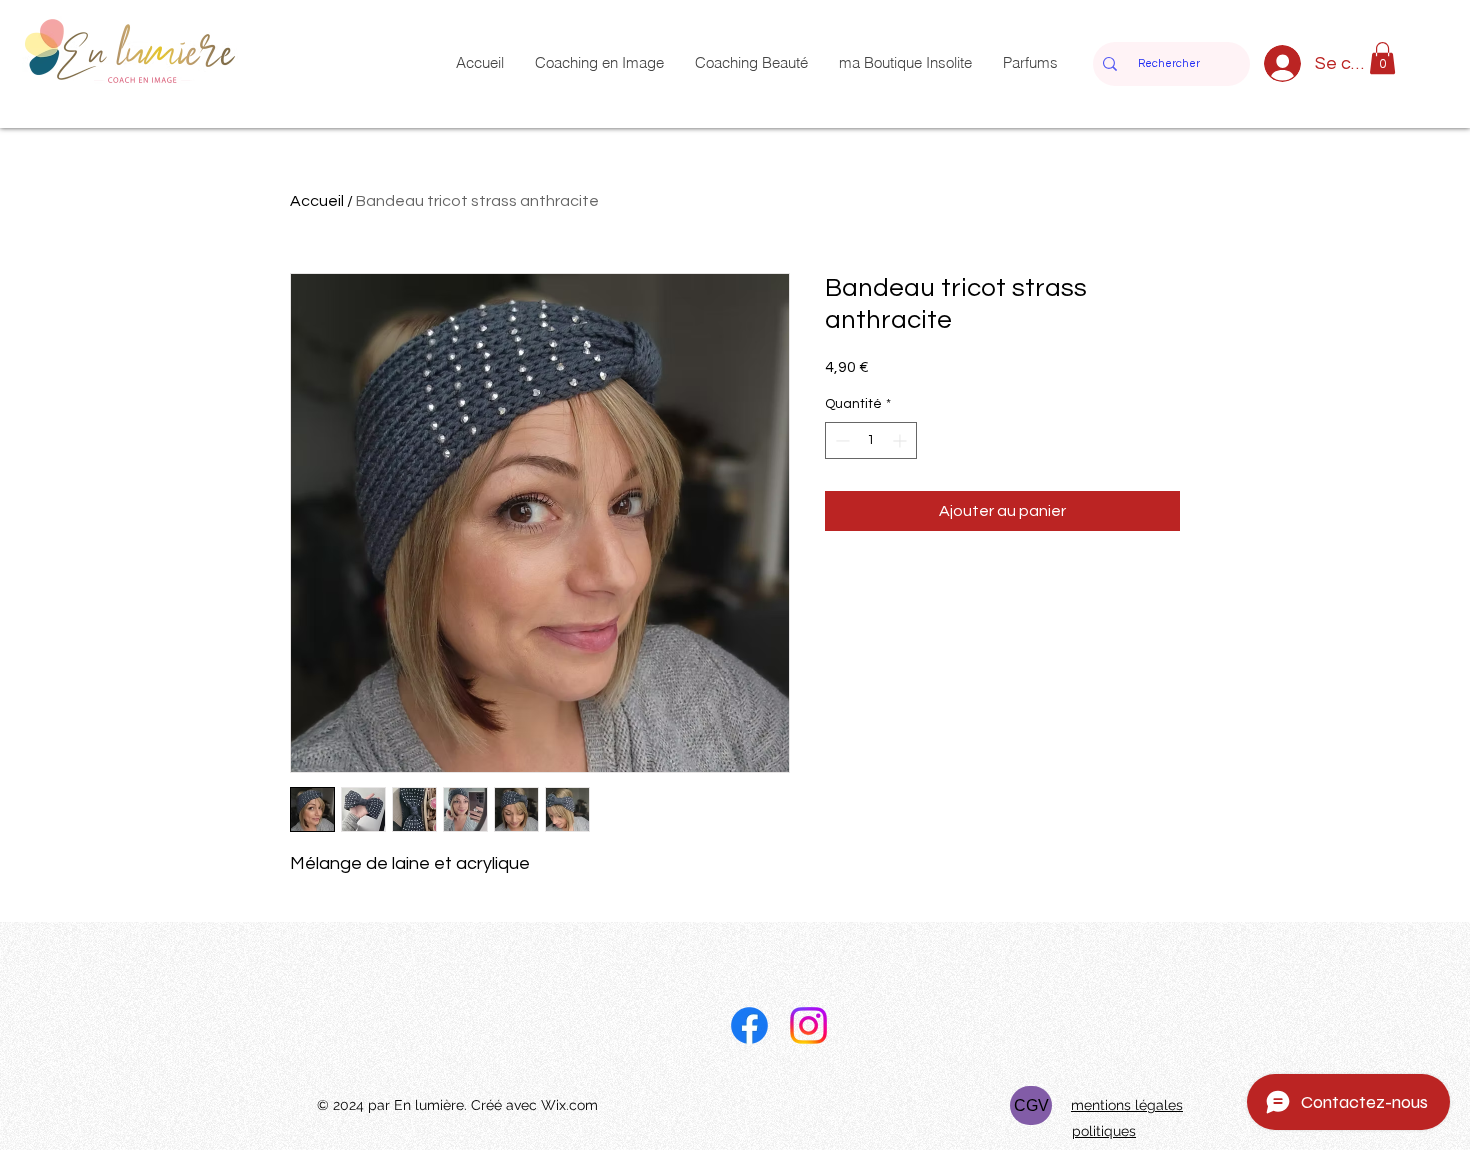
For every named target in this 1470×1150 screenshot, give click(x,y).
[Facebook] (749, 1025)
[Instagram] (808, 1025)
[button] (1382, 58)
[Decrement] (840, 440)
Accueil (317, 201)
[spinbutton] (871, 440)
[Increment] (901, 440)
